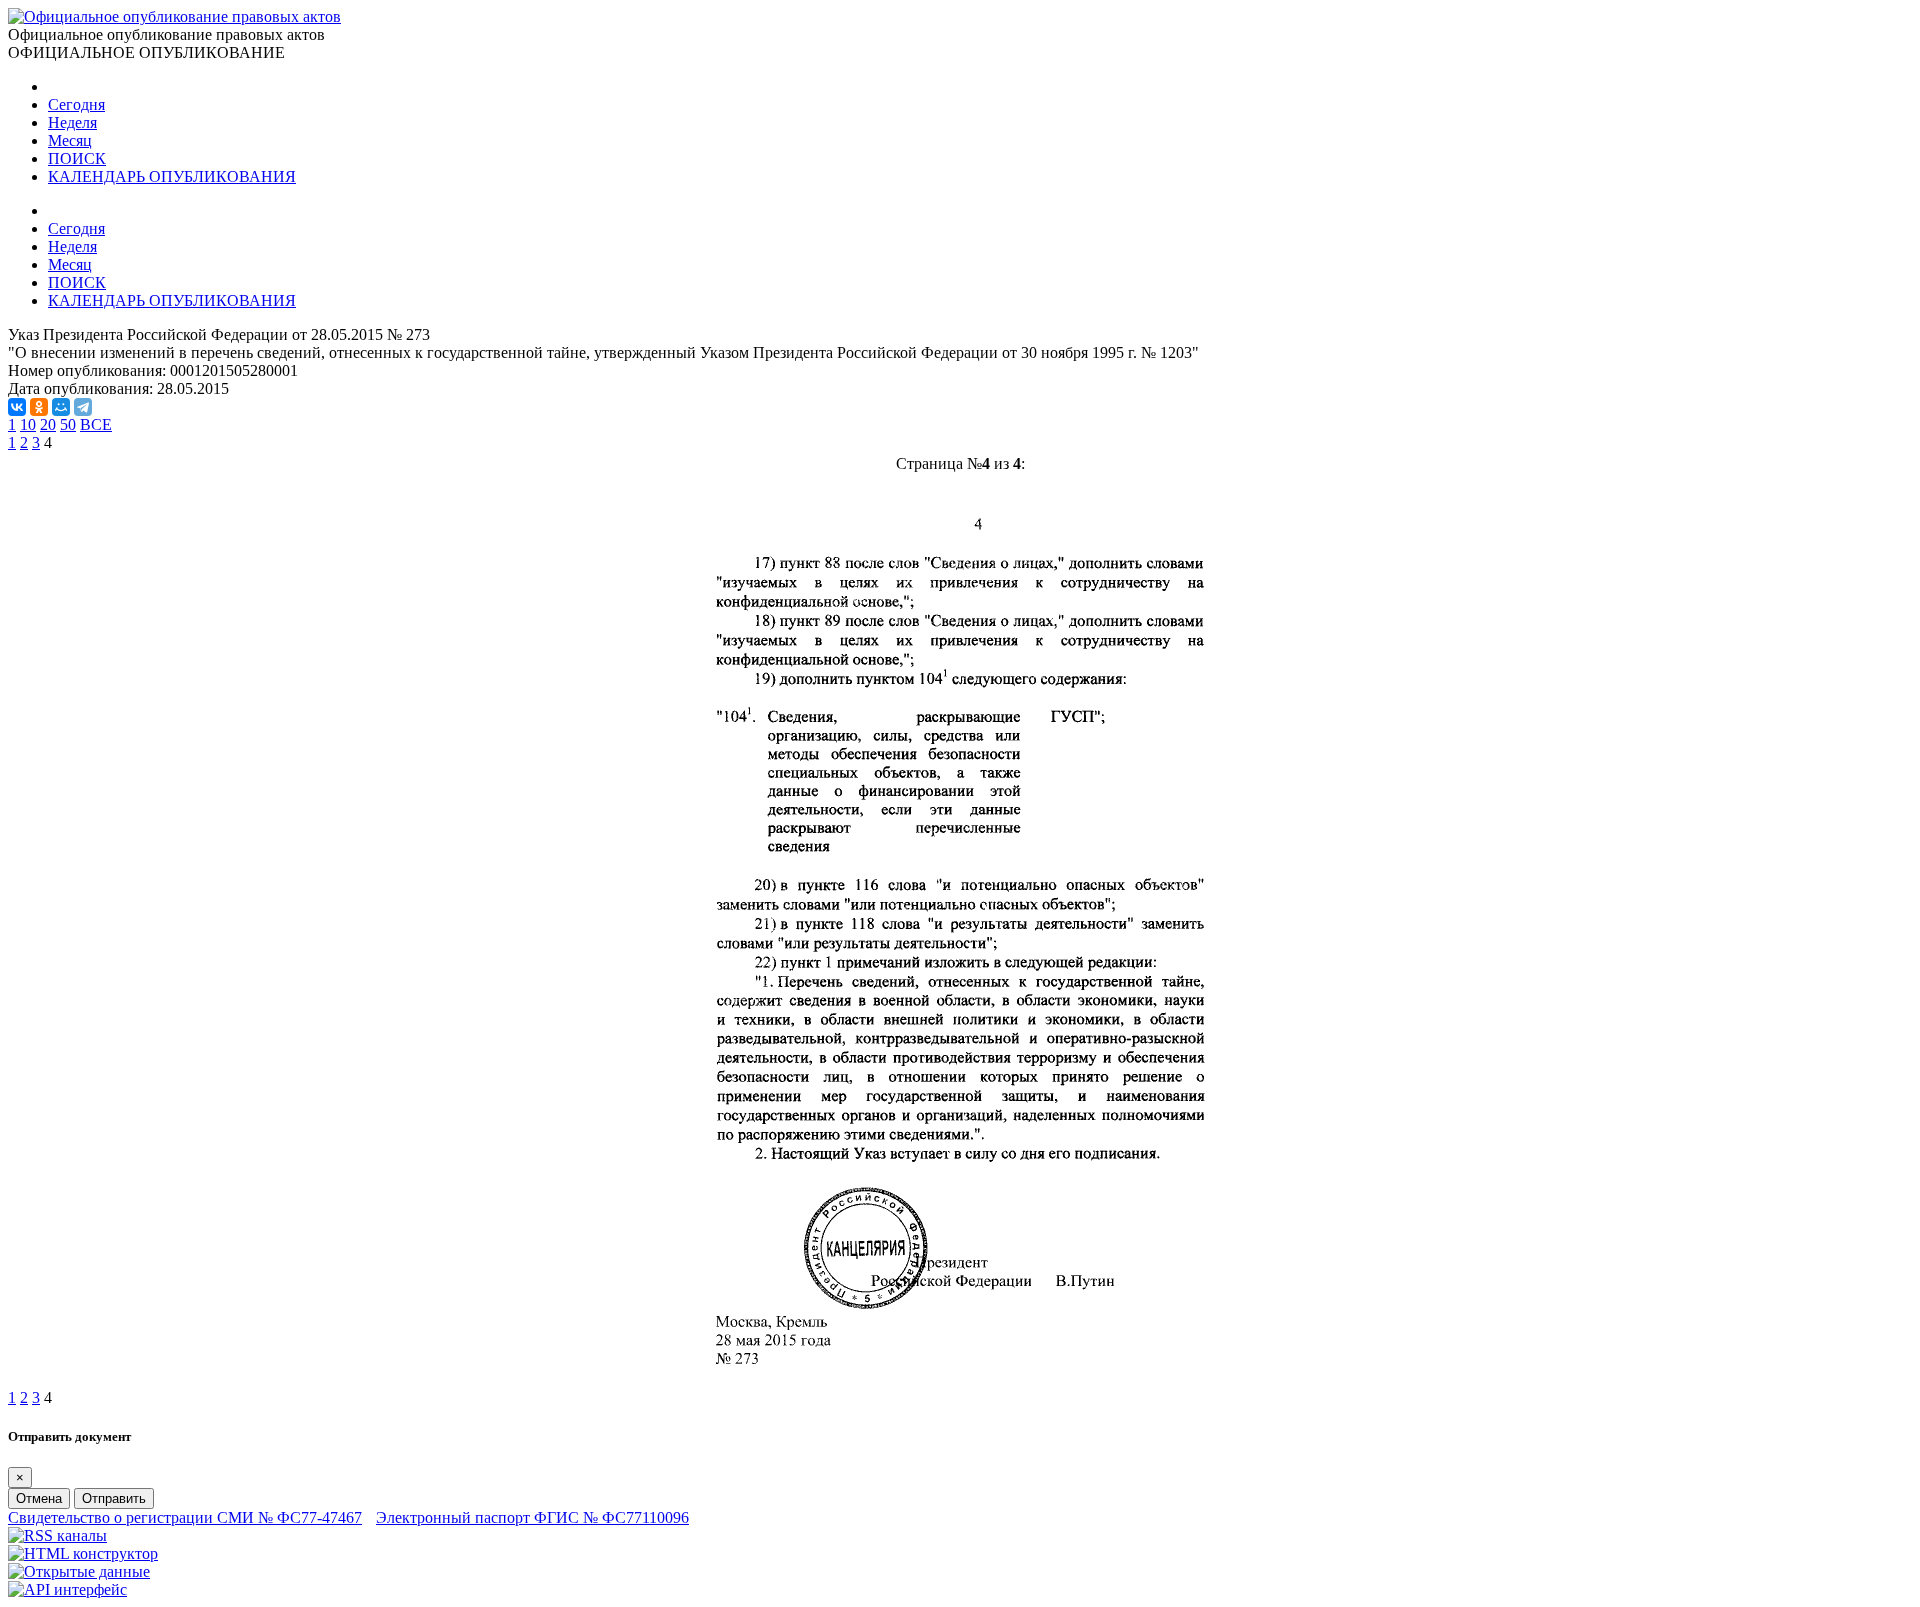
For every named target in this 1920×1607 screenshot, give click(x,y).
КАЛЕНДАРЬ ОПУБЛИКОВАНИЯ (172, 176)
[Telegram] (83, 407)
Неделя (72, 122)
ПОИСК (77, 158)
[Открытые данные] (79, 1571)
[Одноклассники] (39, 407)
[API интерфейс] (67, 1589)
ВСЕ (96, 424)
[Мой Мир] (61, 407)
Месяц (70, 140)
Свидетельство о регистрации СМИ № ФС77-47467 (185, 1517)
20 (48, 424)
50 (68, 424)
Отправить (114, 1498)
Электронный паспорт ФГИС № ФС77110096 (532, 1517)
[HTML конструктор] (83, 1553)
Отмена (39, 1498)
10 (28, 424)
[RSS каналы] (57, 1535)
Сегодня (76, 104)
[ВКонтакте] (17, 407)
